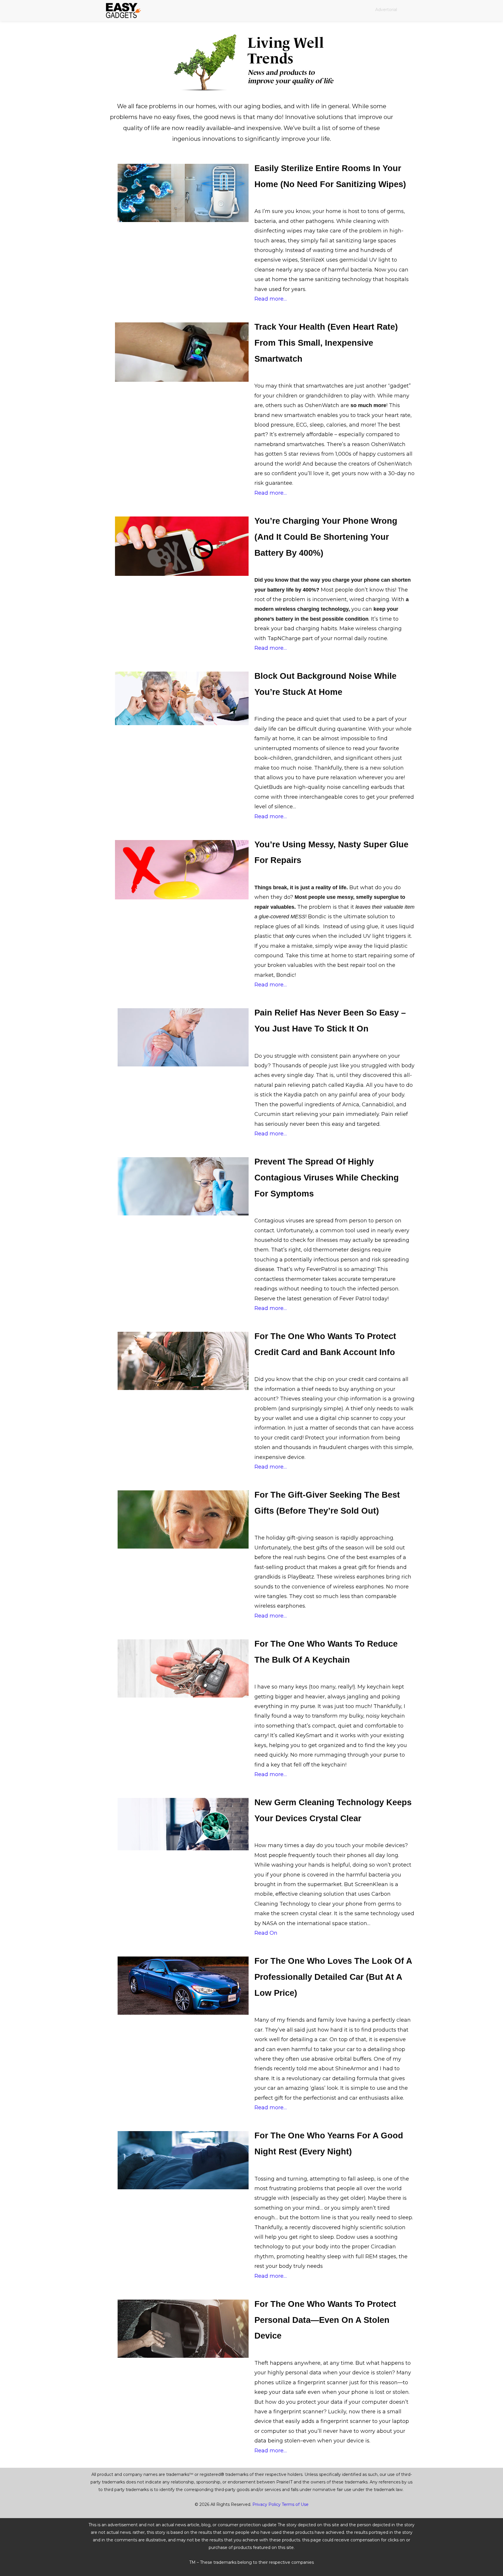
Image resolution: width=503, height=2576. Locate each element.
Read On (266, 1933)
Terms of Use (295, 2504)
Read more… (271, 299)
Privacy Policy (266, 2504)
